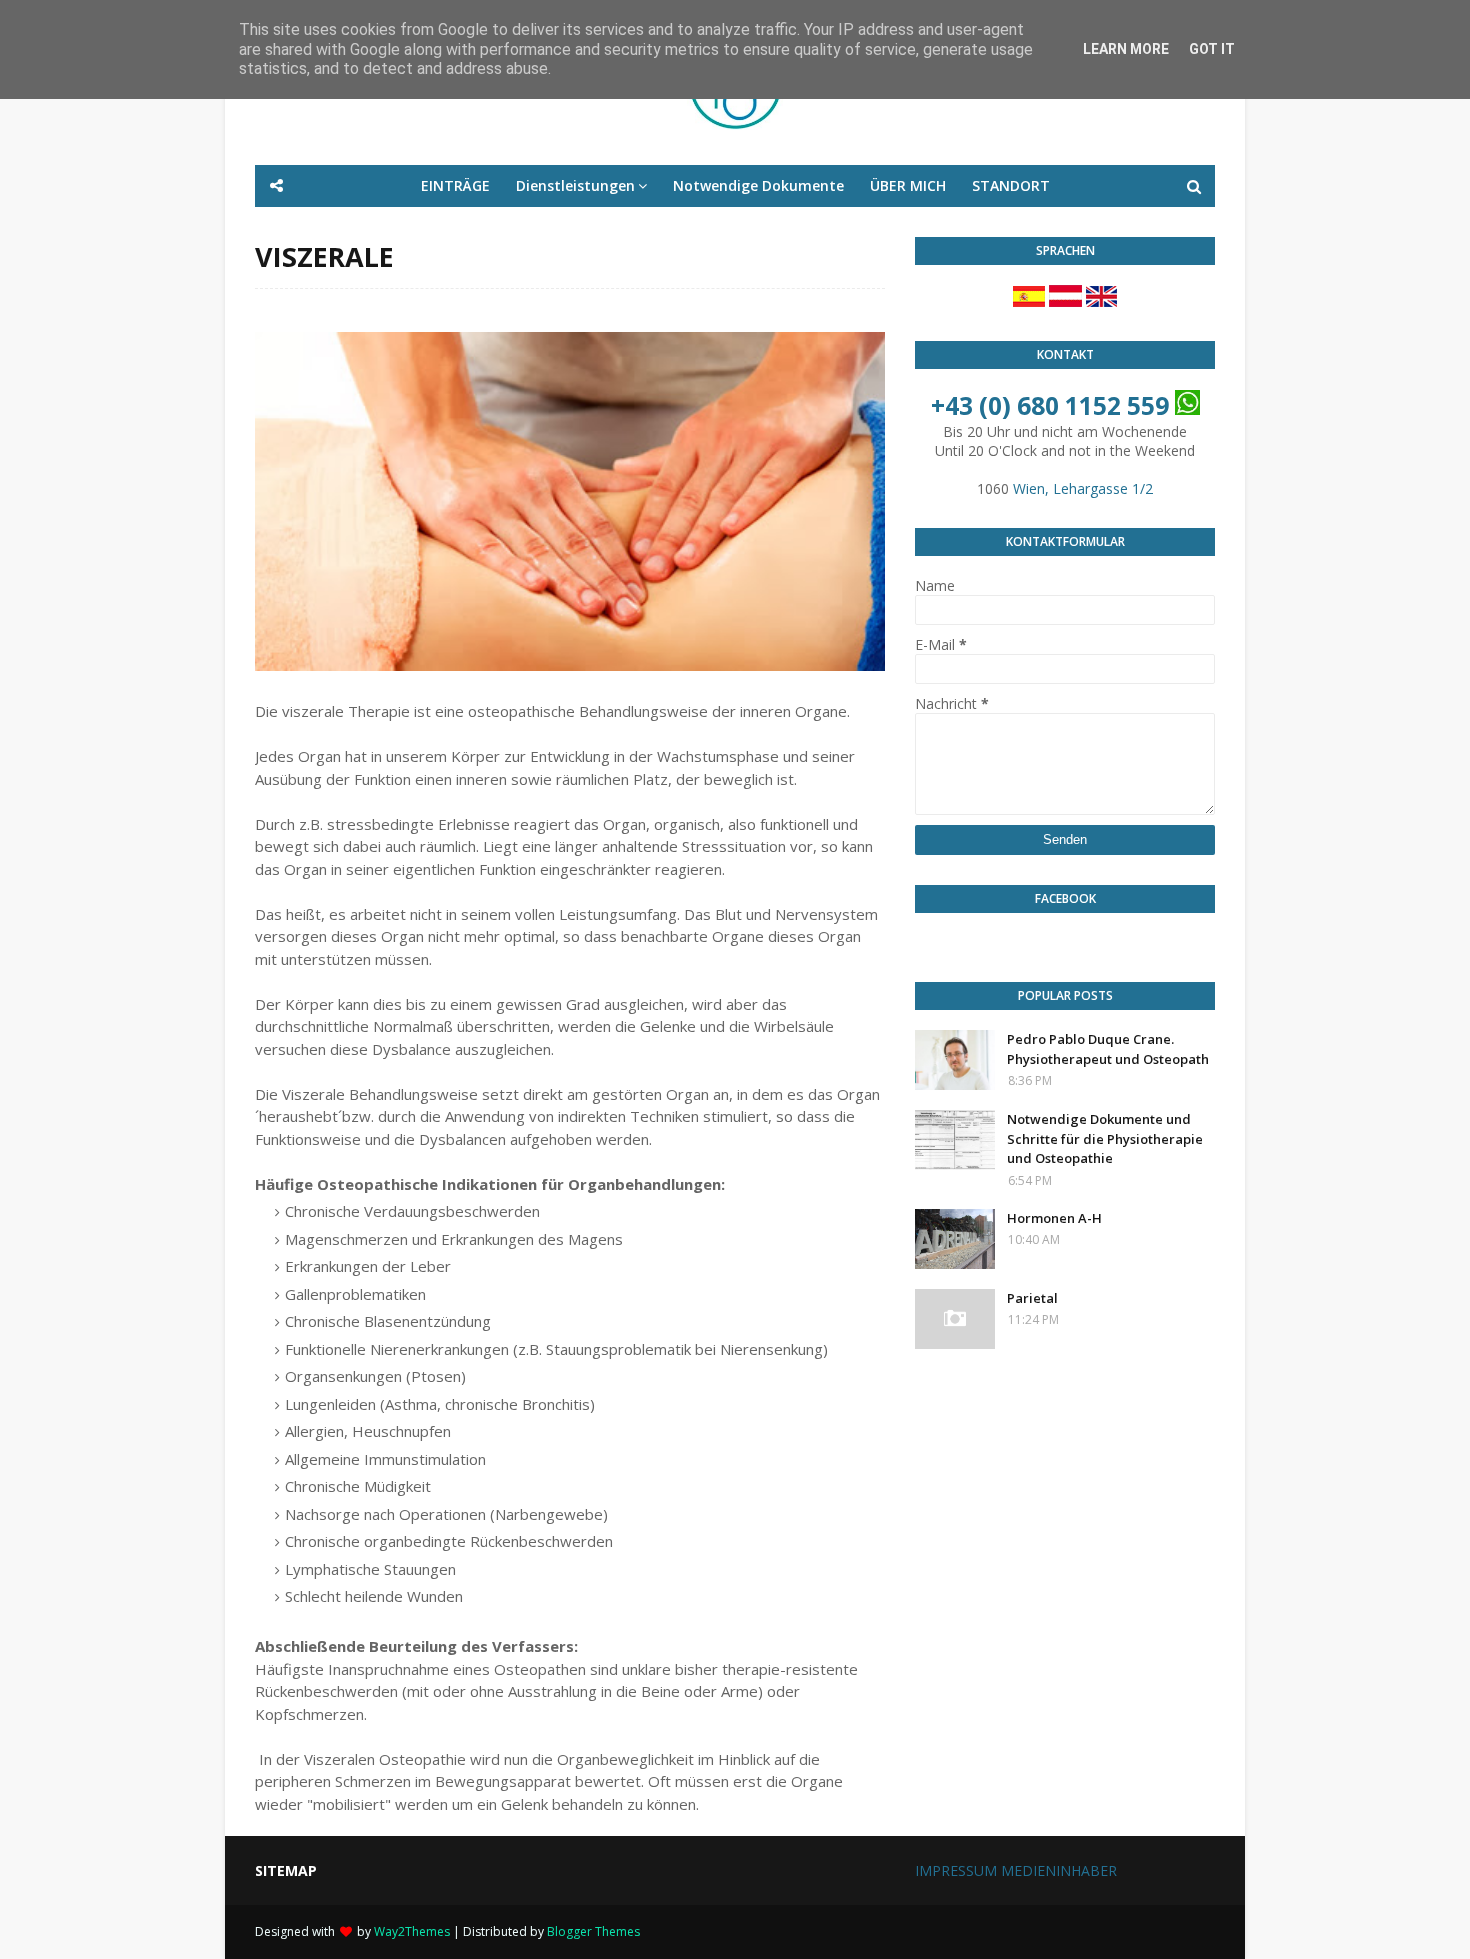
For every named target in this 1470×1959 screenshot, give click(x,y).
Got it (1212, 49)
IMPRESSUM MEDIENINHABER (1016, 1870)
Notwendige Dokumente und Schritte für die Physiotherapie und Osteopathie (1105, 1138)
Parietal (1032, 1298)
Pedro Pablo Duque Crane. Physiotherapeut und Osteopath (1108, 1049)
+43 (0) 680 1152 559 (1050, 405)
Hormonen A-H (1054, 1218)
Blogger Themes (593, 1931)
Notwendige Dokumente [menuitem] (758, 185)
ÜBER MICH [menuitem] (908, 185)
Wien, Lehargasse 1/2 (1083, 488)
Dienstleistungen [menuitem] (575, 185)
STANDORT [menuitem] (1011, 185)
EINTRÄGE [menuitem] (455, 185)
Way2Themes (412, 1931)
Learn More (1126, 49)
